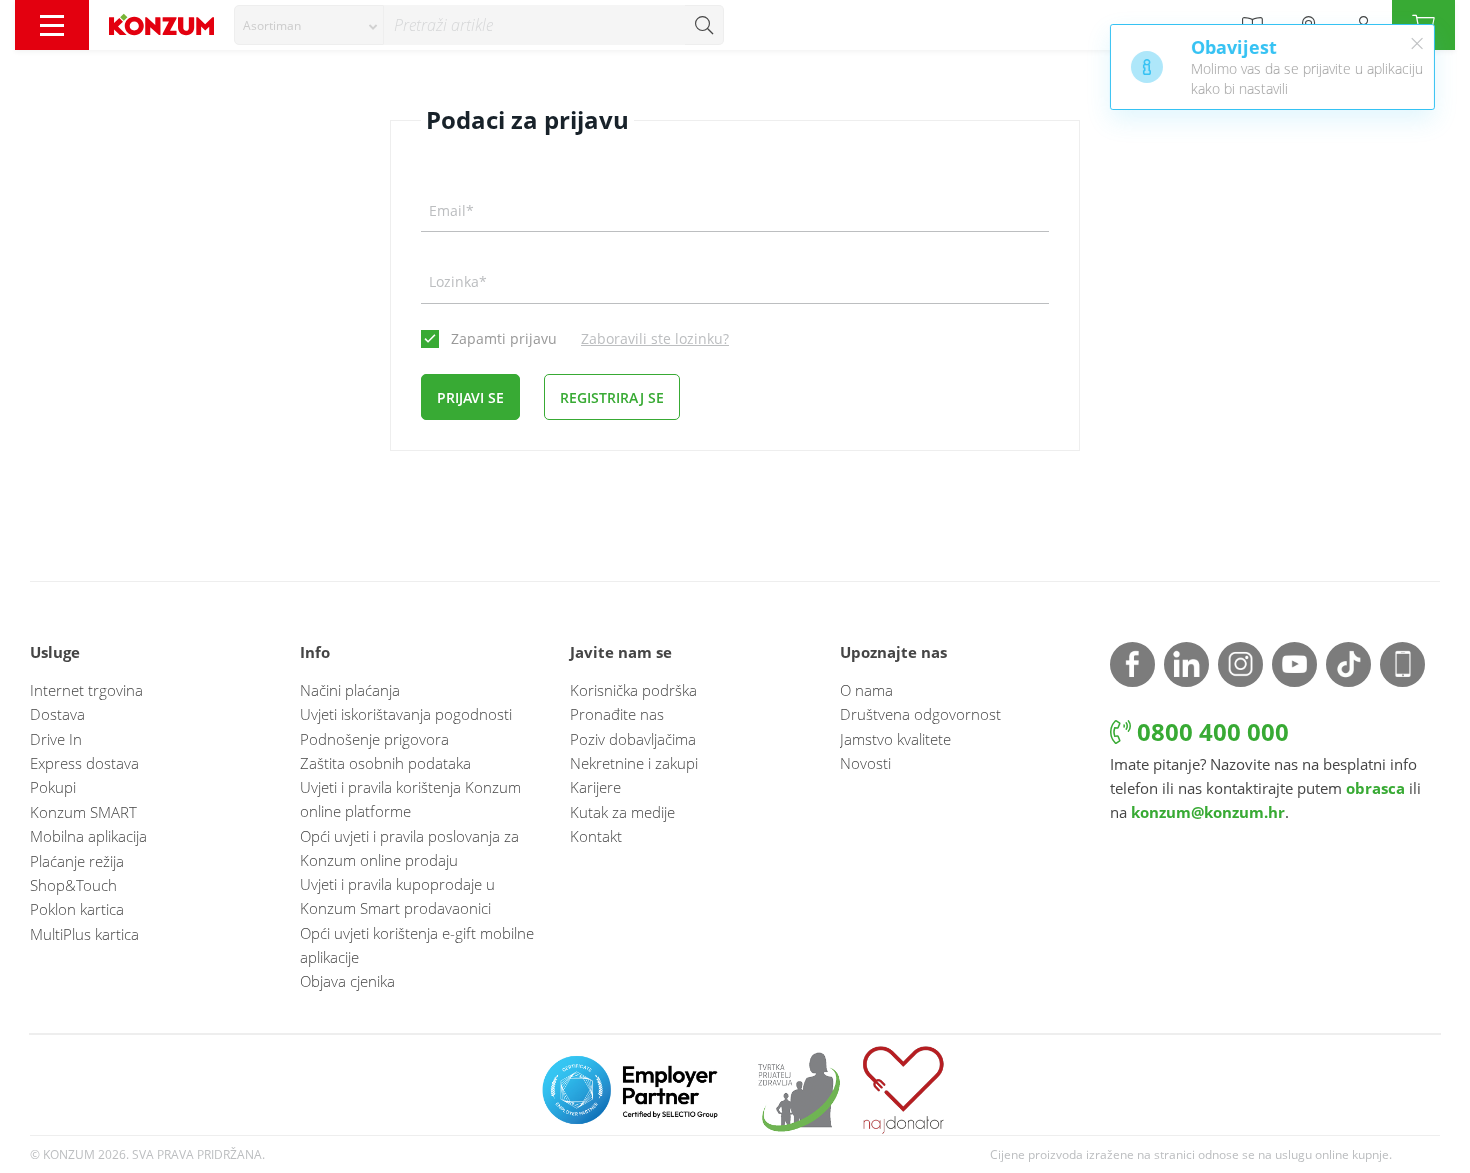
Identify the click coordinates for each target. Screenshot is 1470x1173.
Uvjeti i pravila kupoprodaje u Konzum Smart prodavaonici (397, 896)
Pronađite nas (617, 714)
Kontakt (596, 836)
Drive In (56, 739)
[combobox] (309, 25)
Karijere (595, 787)
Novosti (865, 763)
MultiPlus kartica (84, 934)
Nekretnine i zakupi (634, 763)
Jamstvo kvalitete (895, 739)
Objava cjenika (347, 981)
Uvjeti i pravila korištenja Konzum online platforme (410, 799)
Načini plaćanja (350, 690)
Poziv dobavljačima (633, 739)
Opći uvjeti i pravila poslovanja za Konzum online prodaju (409, 848)
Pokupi (53, 787)
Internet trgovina (86, 690)
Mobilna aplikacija (88, 836)
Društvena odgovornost (920, 714)
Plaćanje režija (77, 861)
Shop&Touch (73, 885)
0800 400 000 (1210, 731)
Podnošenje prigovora (374, 739)
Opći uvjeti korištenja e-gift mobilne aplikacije (417, 945)
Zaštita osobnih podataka (385, 763)
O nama (866, 690)
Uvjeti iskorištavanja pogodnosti (406, 714)
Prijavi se (470, 397)
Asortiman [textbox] (272, 25)
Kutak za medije (622, 812)
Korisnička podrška (633, 690)
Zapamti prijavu (504, 338)
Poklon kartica (77, 909)
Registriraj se (612, 397)
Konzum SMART (83, 812)
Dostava (57, 714)
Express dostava (84, 763)
